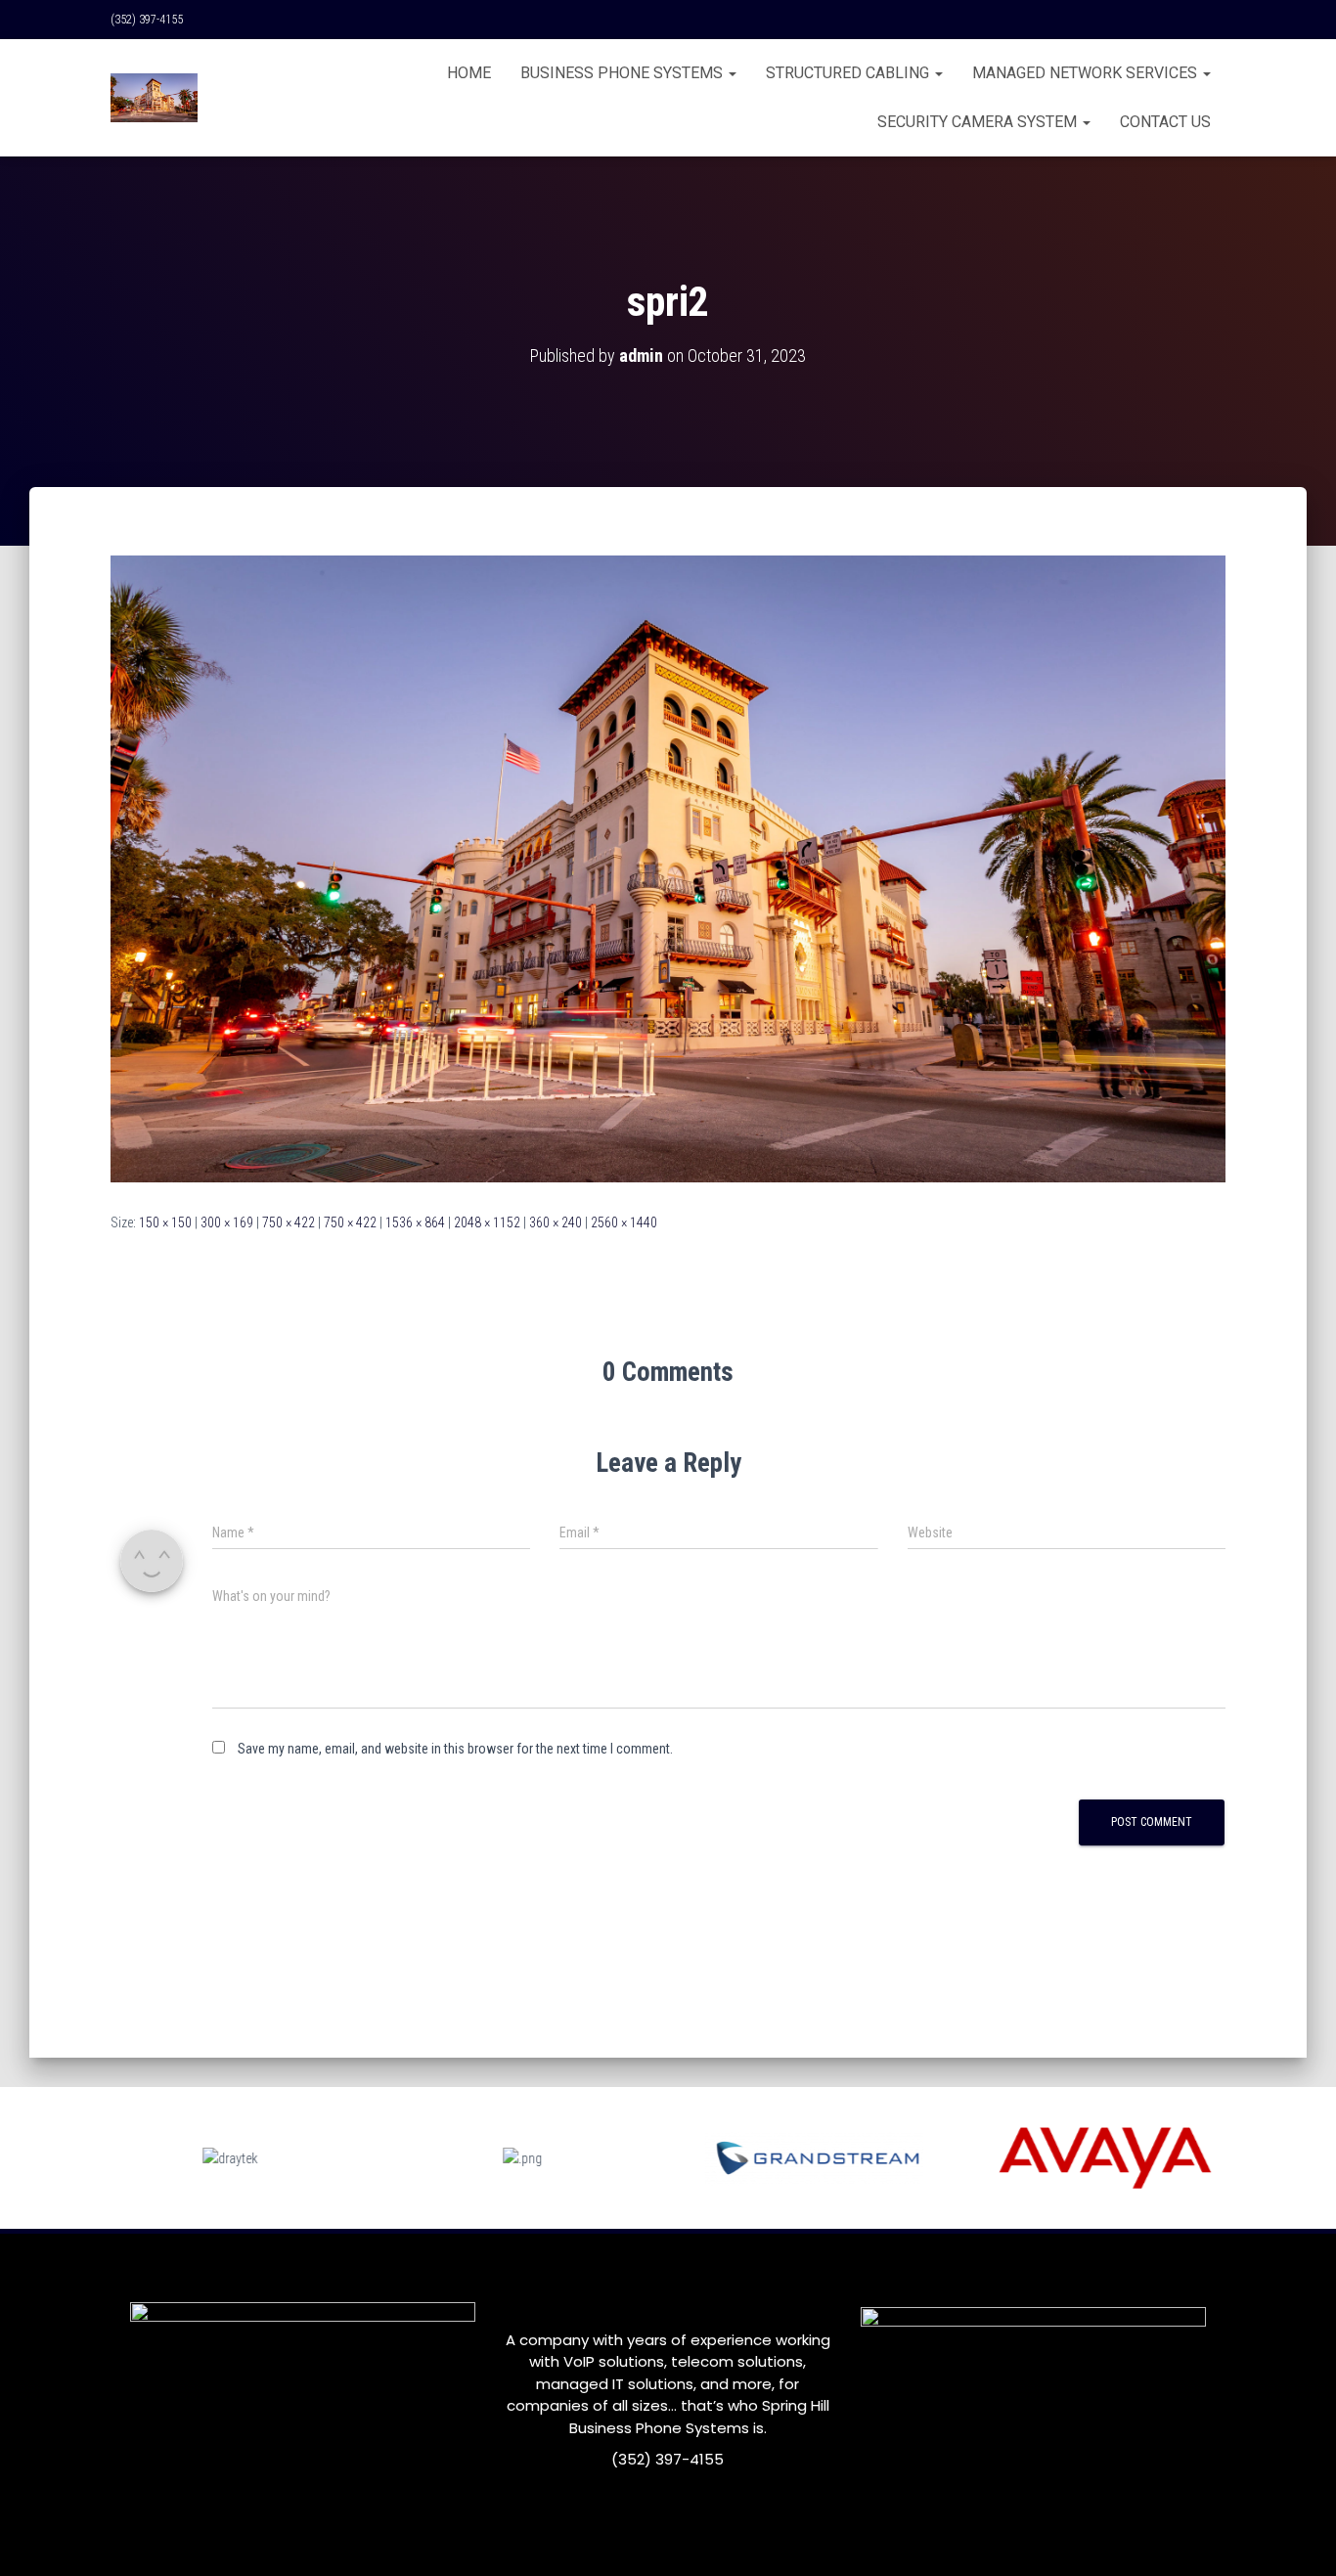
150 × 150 (165, 1222)
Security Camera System (979, 122)
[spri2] (668, 867)
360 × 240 (556, 1222)
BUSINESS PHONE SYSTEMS (623, 73)
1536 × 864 (415, 1222)
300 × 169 (227, 1222)
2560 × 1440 (624, 1222)
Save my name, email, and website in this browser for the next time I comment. (455, 1749)
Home (469, 73)
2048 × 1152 (487, 1222)
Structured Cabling (849, 73)
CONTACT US (1165, 122)
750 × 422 (289, 1222)
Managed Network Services (1087, 73)
